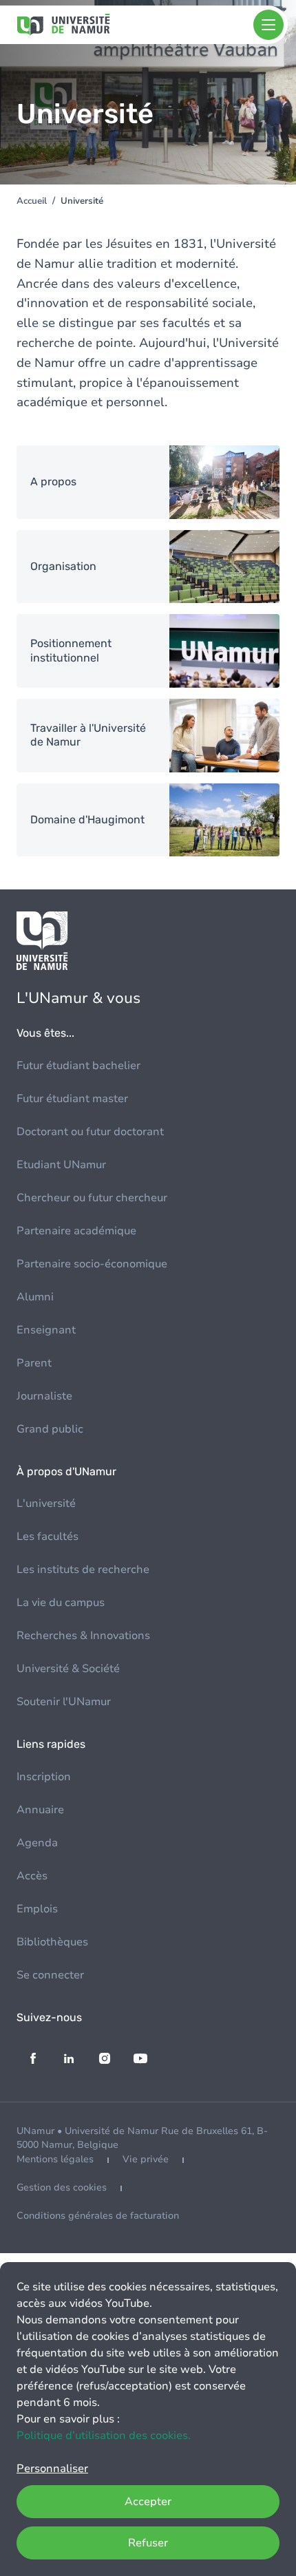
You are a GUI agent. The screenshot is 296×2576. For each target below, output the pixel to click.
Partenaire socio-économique (92, 1264)
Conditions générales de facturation (98, 2216)
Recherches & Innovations (83, 1636)
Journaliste (44, 1396)
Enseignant (46, 1330)
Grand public (50, 1429)
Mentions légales (55, 2159)
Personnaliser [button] (52, 2469)
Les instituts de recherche (83, 1570)
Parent (34, 1363)
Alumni (35, 1297)
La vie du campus (61, 1603)
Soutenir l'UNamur (64, 1702)
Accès (32, 1876)
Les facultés (47, 1537)
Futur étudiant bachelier (78, 1066)
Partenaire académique (76, 1231)
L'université (46, 1503)
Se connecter (50, 1975)
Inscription (44, 1777)
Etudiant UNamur (61, 1165)
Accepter (148, 2502)
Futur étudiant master (72, 1099)
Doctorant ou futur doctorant (90, 1132)
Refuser (148, 2543)
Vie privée (146, 2159)
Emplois (37, 1909)
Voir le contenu (148, 482)
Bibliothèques (52, 1942)
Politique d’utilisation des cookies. (104, 2436)
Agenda (37, 1843)
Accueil (32, 201)
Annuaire (40, 1810)
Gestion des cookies (62, 2187)
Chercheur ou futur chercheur (92, 1198)
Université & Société (68, 1669)
